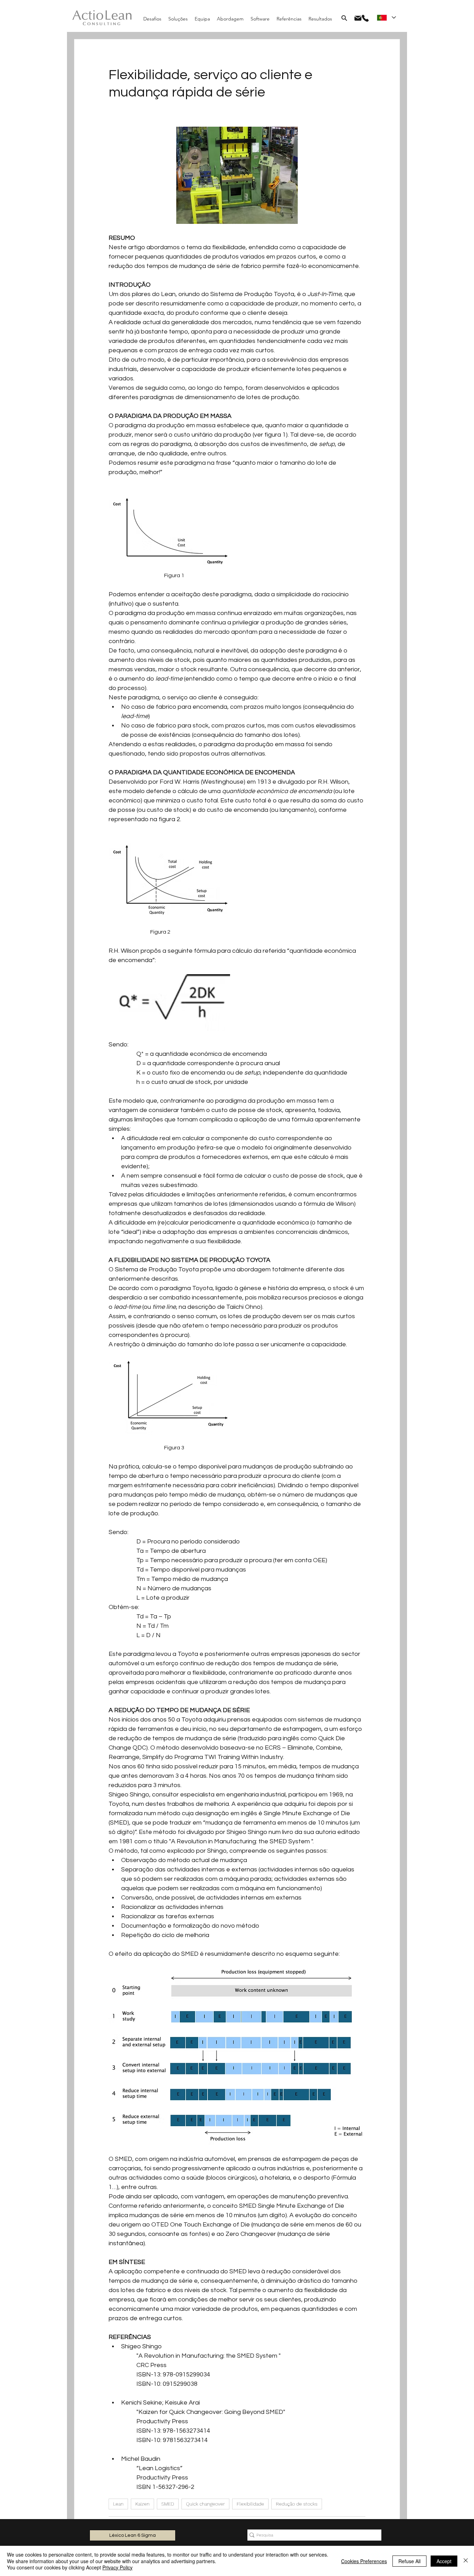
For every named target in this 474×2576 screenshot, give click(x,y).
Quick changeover (205, 2504)
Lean (118, 2504)
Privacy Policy (117, 2567)
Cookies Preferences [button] (364, 2561)
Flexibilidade (250, 2504)
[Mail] (358, 18)
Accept (444, 2561)
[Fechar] (466, 2561)
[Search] (344, 18)
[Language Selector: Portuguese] (386, 18)
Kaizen (142, 2504)
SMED (168, 2504)
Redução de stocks (297, 2504)
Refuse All (409, 2561)
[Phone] (365, 18)
